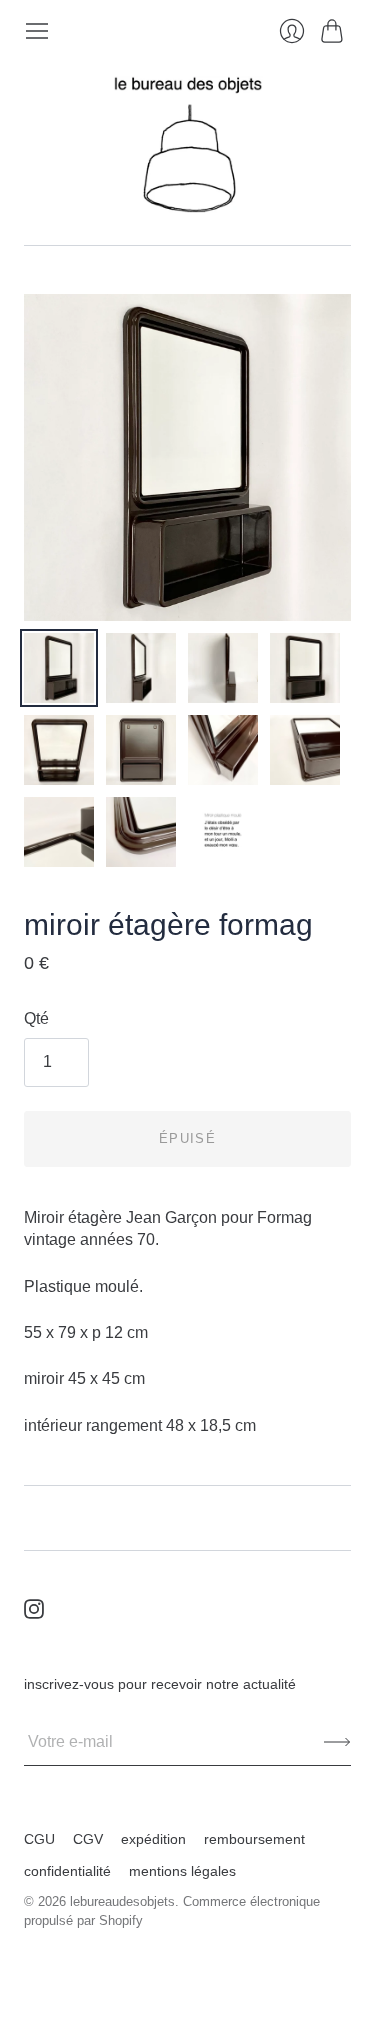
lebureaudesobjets (122, 1901)
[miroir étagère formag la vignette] (59, 668)
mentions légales (182, 1871)
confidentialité (67, 1871)
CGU (39, 1839)
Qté (36, 1018)
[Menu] (37, 31)
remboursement (254, 1839)
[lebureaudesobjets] (188, 144)
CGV (88, 1839)
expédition (153, 1839)
